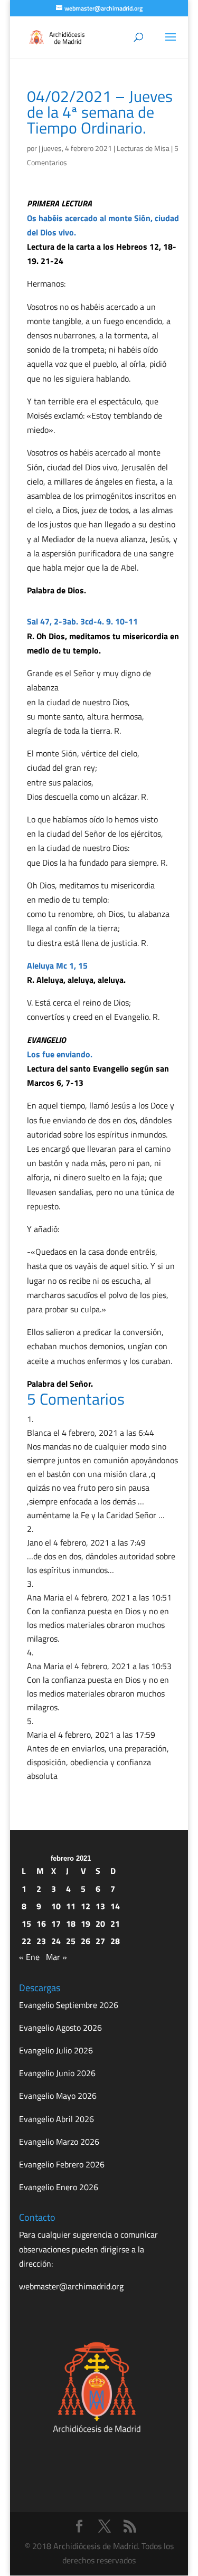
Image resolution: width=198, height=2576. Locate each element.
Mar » (56, 1957)
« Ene (29, 1957)
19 (86, 1924)
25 (71, 1941)
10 (56, 1906)
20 (100, 1924)
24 (56, 1941)
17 (56, 1924)
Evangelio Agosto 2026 (60, 2028)
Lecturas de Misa (143, 148)
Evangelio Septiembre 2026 (69, 2005)
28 (115, 1941)
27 (100, 1941)
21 (115, 1924)
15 (26, 1924)
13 (100, 1906)
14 (115, 1906)
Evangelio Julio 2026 (56, 2050)
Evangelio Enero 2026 (59, 2187)
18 (71, 1924)
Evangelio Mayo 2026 (58, 2096)
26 (86, 1941)
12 (86, 1906)
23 (41, 1941)
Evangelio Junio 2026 (57, 2073)
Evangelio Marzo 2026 (59, 2142)
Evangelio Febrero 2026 (62, 2164)
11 (71, 1906)
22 (26, 1941)
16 (41, 1924)
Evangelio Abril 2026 (56, 2119)
